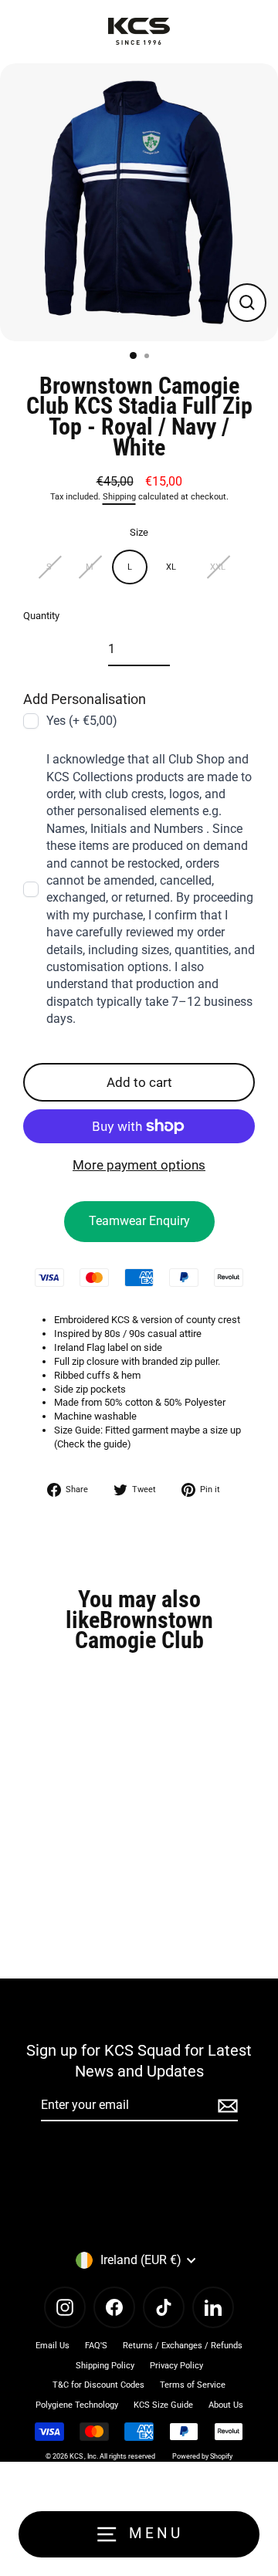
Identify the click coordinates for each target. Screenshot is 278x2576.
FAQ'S (96, 2346)
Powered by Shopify (202, 2456)
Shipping (119, 497)
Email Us (53, 2346)
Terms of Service (193, 2385)
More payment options (139, 1165)
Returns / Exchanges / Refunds (183, 2346)
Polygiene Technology (77, 2405)
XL (171, 567)
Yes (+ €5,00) (82, 721)
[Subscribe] (225, 2106)
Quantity (41, 616)
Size (139, 532)
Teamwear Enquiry (139, 1221)
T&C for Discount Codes (98, 2385)
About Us (226, 2405)
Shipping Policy (105, 2366)
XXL (218, 567)
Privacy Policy (176, 2366)
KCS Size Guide (163, 2405)
